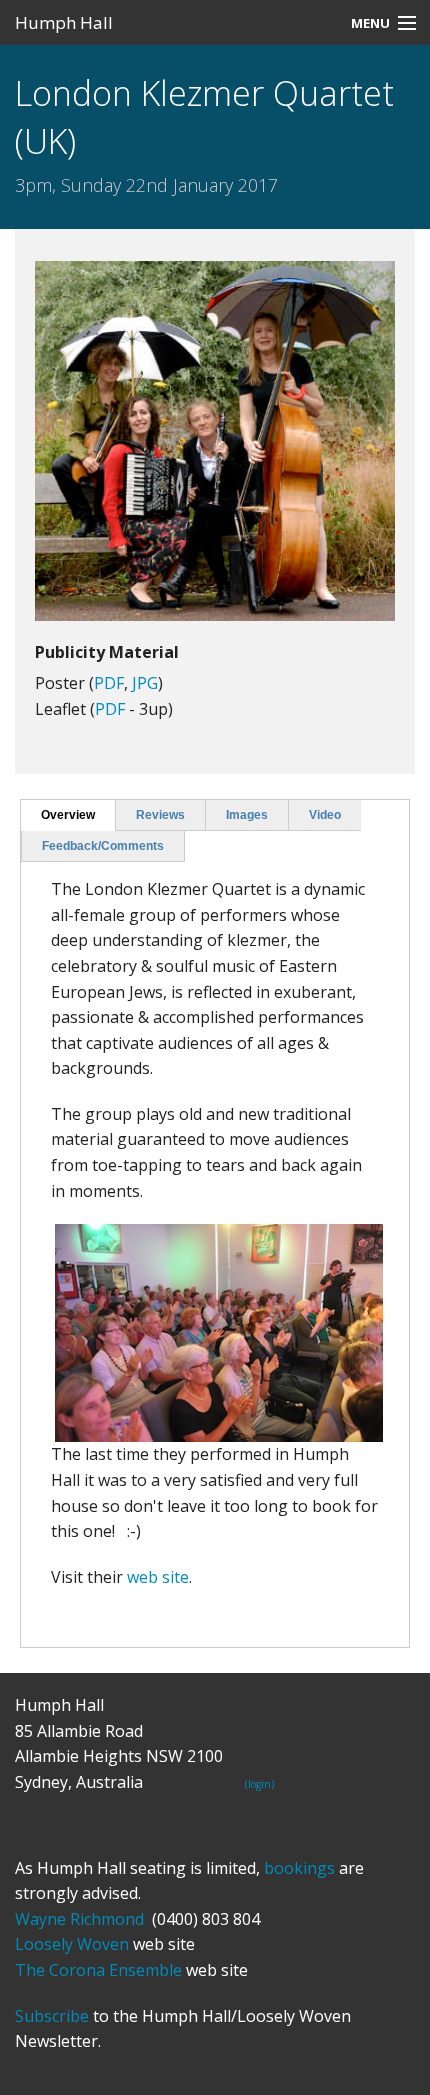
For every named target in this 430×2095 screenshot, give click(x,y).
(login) (259, 1784)
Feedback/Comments (103, 846)
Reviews (160, 815)
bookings (299, 1868)
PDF (109, 683)
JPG (145, 683)
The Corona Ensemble (98, 1970)
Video (325, 815)
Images (247, 815)
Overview (68, 815)
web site (158, 1577)
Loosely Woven (72, 1944)
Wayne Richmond (79, 1919)
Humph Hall (64, 22)
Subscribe (52, 2016)
